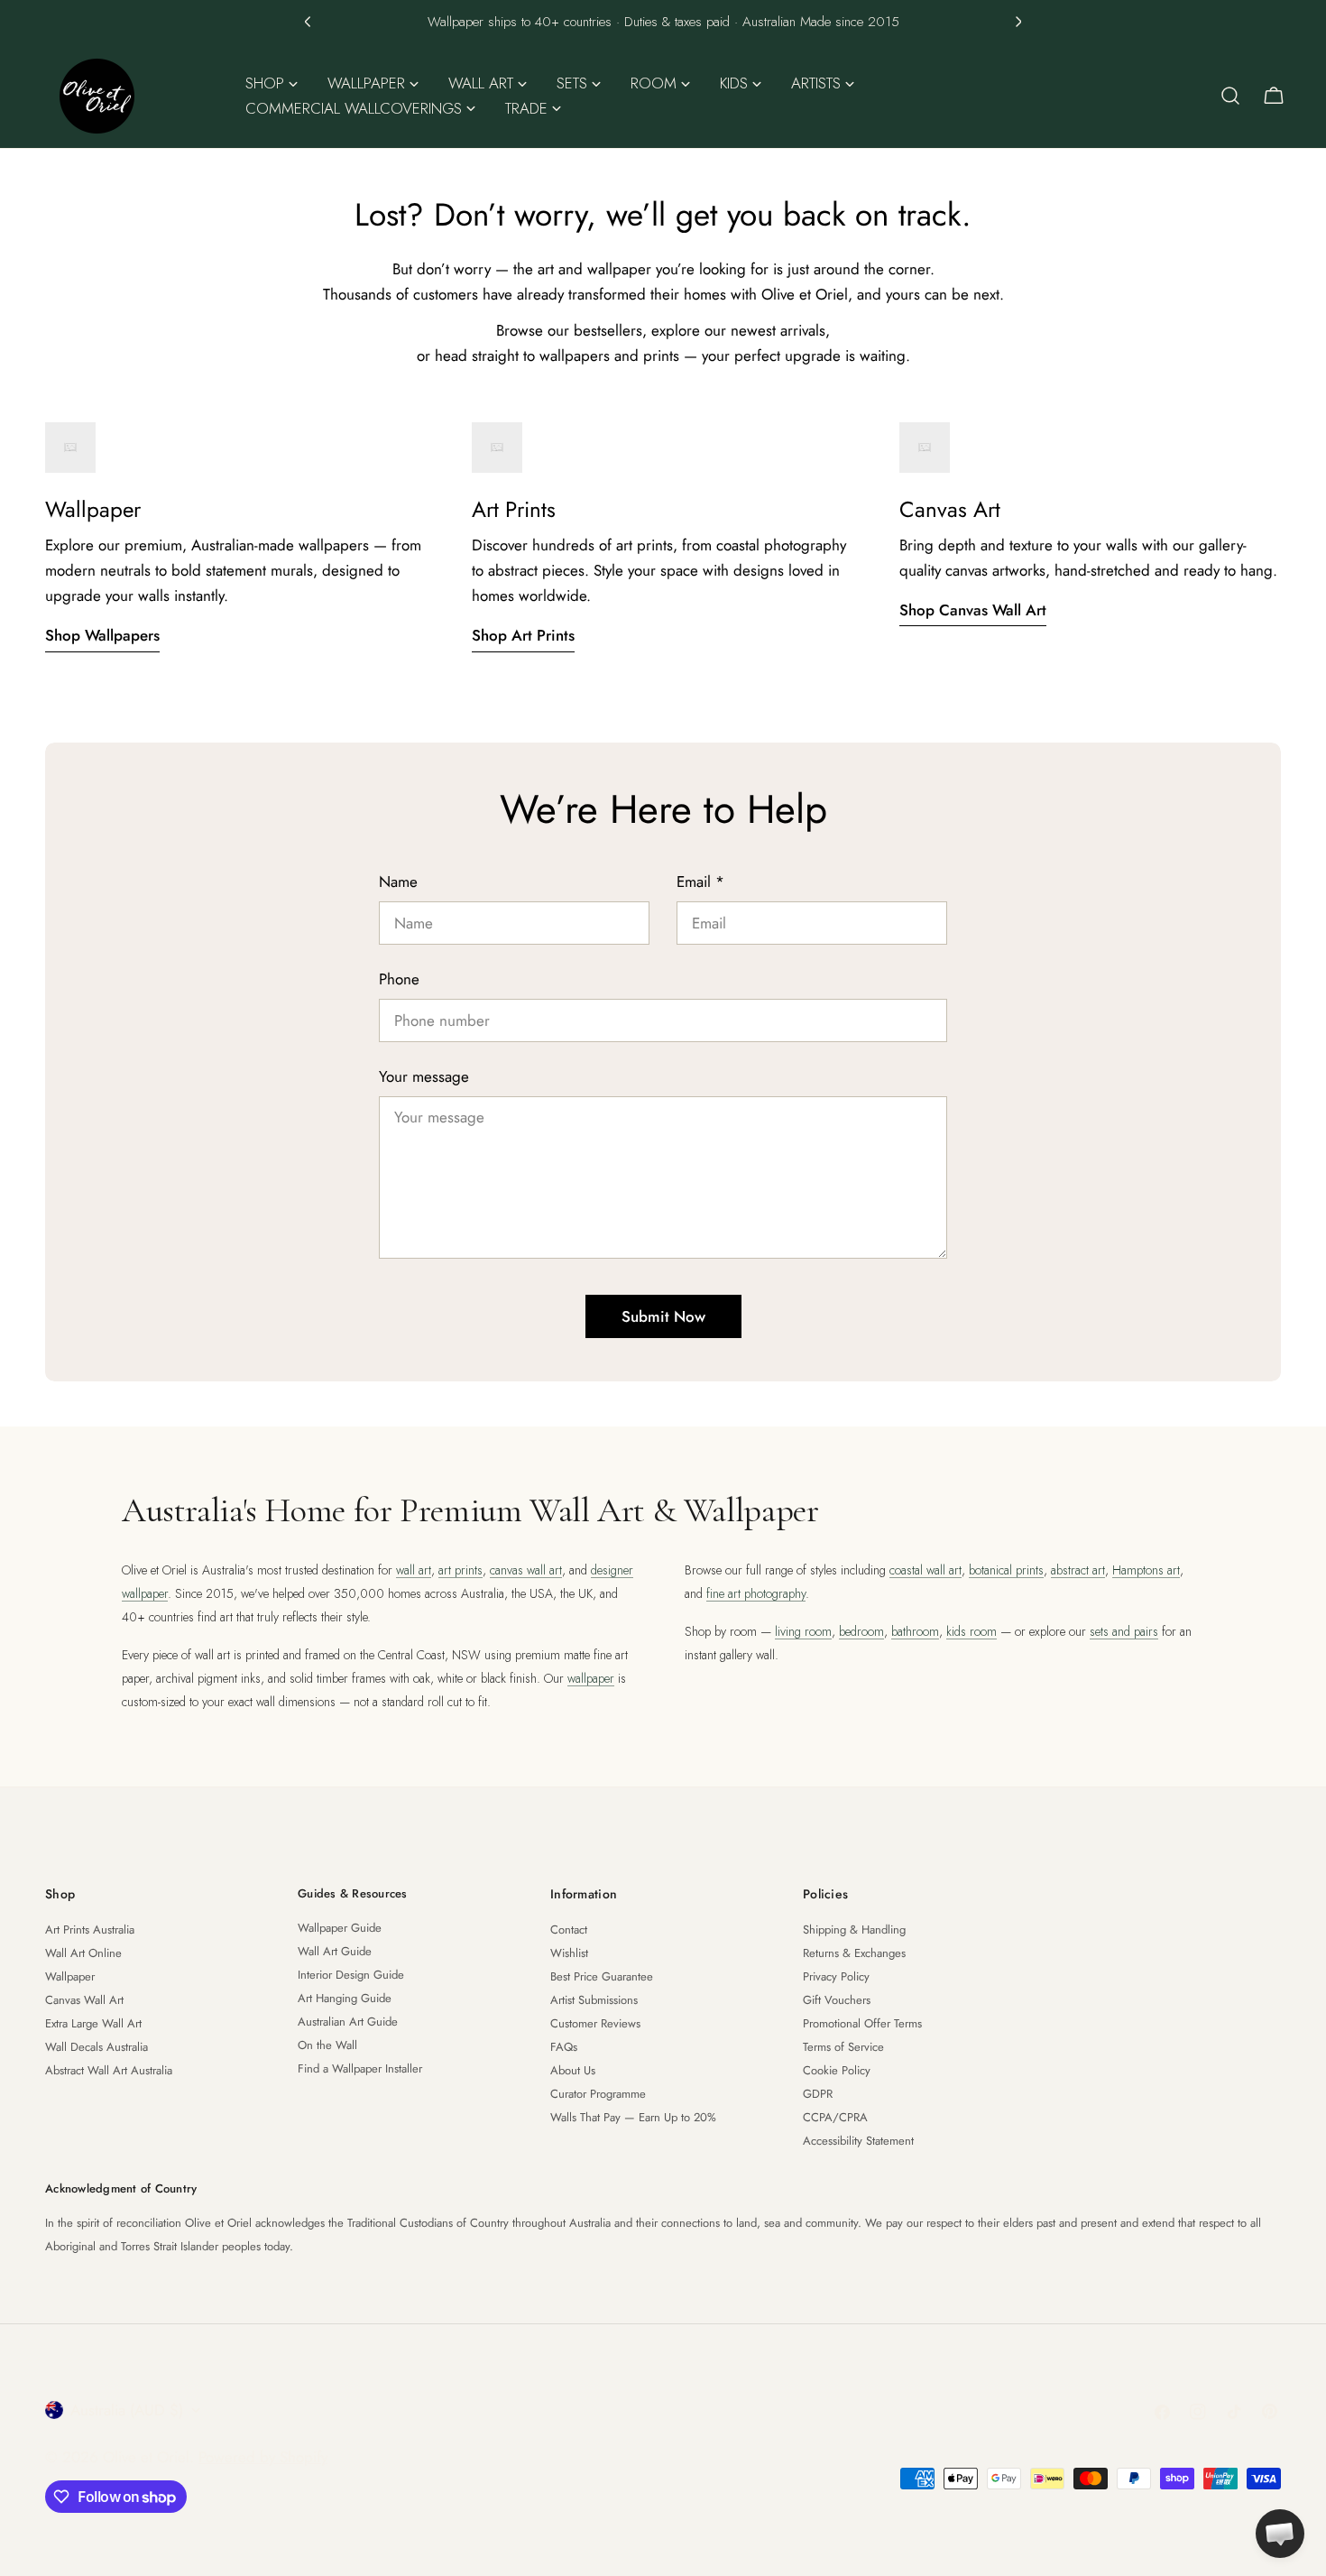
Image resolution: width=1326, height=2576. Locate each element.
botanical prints (1006, 1570)
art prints (460, 1570)
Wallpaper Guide (340, 1928)
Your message (424, 1076)
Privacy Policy (836, 1976)
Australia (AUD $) (127, 2410)
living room (803, 1631)
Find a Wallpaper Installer (360, 2068)
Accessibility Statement (858, 2141)
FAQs (564, 2047)
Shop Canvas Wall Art (973, 610)
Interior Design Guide (351, 1975)
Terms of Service (843, 2047)
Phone (399, 979)
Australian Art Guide (348, 2022)
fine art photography (756, 1593)
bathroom (915, 1631)
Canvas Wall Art (84, 2000)
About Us (573, 2070)
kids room (971, 1631)
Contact (569, 1930)
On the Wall (327, 2045)
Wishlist (569, 1953)
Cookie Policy (837, 2070)
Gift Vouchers (837, 2000)
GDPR (818, 2094)
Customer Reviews (595, 2023)
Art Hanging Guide (345, 1998)
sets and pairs (1124, 1631)
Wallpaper (70, 1976)
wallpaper (591, 1678)
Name (398, 882)
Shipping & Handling (854, 1930)
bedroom (861, 1631)
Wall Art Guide (335, 1951)
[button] (308, 22)
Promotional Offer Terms (862, 2023)
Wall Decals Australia (97, 2047)
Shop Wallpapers (102, 635)
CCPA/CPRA (835, 2117)
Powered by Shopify (263, 2457)
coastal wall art (925, 1570)
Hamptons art (1146, 1570)
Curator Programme (598, 2094)
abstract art (1078, 1570)
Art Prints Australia (90, 1930)
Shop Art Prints (523, 635)
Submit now (663, 1316)
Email (700, 882)
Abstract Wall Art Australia (109, 2070)
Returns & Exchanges (854, 1953)
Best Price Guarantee (602, 1976)
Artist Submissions (594, 2000)
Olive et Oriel (146, 2457)
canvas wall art (526, 1570)
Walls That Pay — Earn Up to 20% (633, 2117)
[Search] (1230, 96)
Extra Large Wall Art (93, 2023)
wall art (414, 1570)
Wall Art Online (83, 1953)
